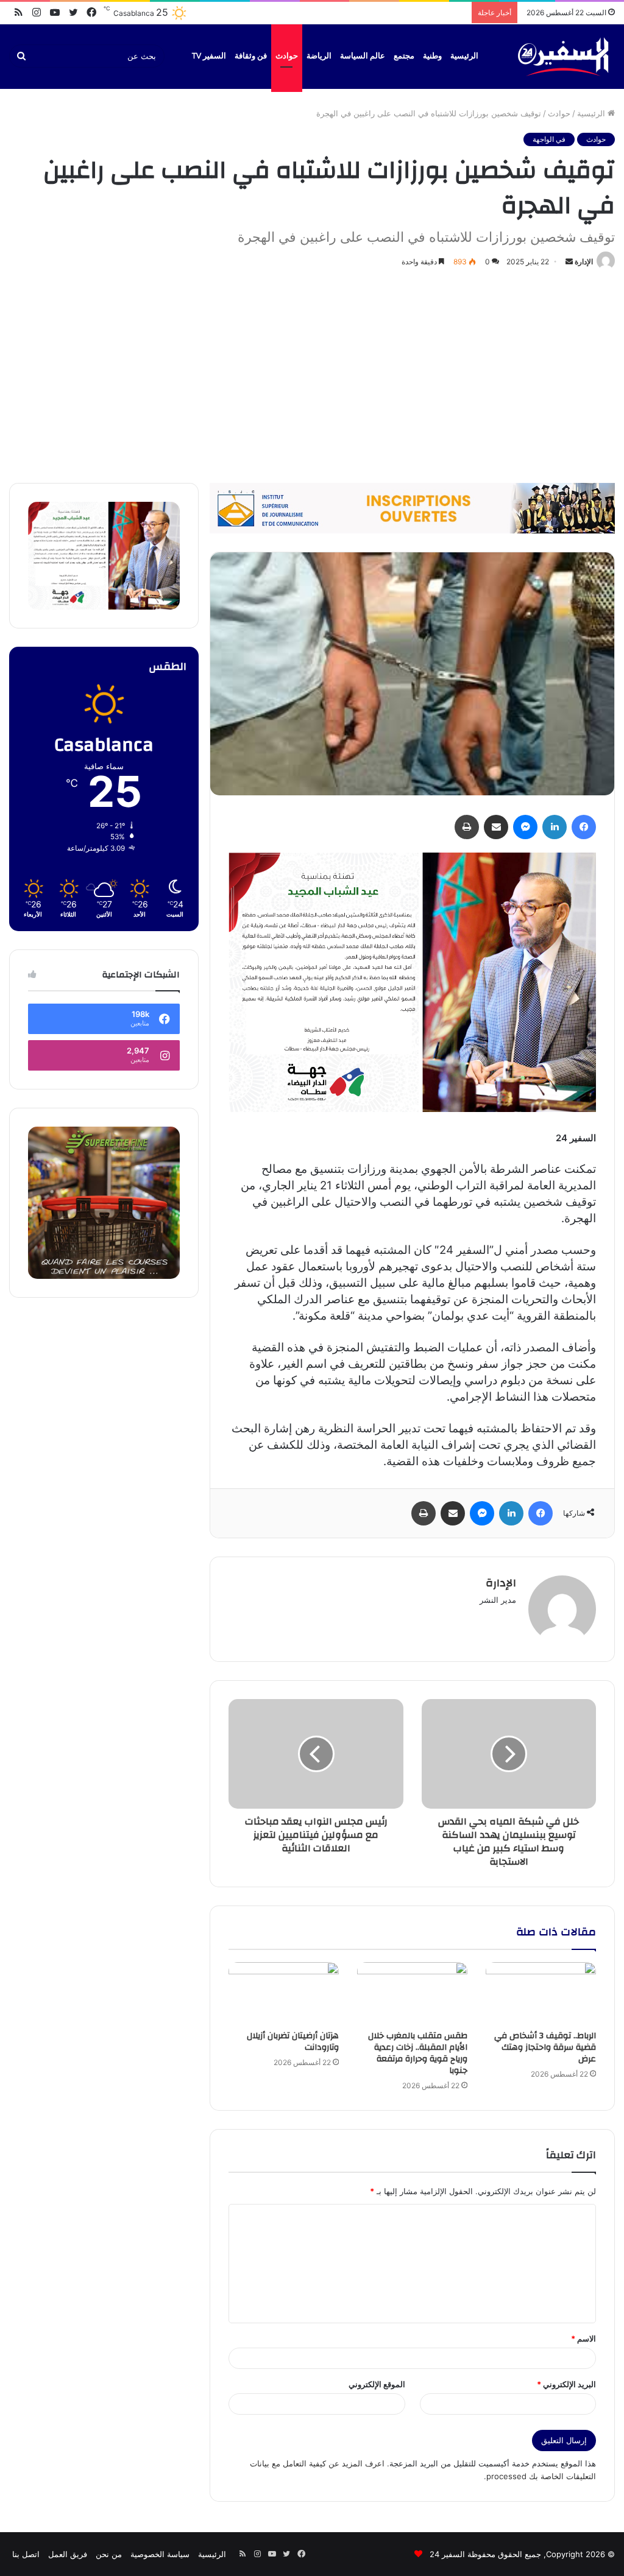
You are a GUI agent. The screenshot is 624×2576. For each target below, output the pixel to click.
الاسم (583, 2338)
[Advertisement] (312, 373)
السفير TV (209, 56)
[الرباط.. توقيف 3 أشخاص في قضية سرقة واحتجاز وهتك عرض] (541, 1993)
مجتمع (404, 56)
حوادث (287, 56)
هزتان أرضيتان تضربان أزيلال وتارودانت (293, 2042)
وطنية (432, 56)
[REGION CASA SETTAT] (412, 981)
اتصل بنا (26, 2554)
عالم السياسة (363, 56)
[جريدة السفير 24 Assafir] (563, 56)
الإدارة (584, 262)
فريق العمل (68, 2554)
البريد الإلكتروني (566, 2384)
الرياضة (319, 56)
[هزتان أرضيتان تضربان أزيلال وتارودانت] (284, 1993)
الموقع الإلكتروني (377, 2384)
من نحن (109, 2554)
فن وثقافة (251, 56)
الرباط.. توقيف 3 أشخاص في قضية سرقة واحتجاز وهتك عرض (545, 2047)
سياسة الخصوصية (160, 2554)
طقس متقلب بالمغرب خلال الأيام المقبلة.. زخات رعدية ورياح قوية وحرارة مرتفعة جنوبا (418, 2053)
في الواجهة (549, 139)
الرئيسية (464, 56)
